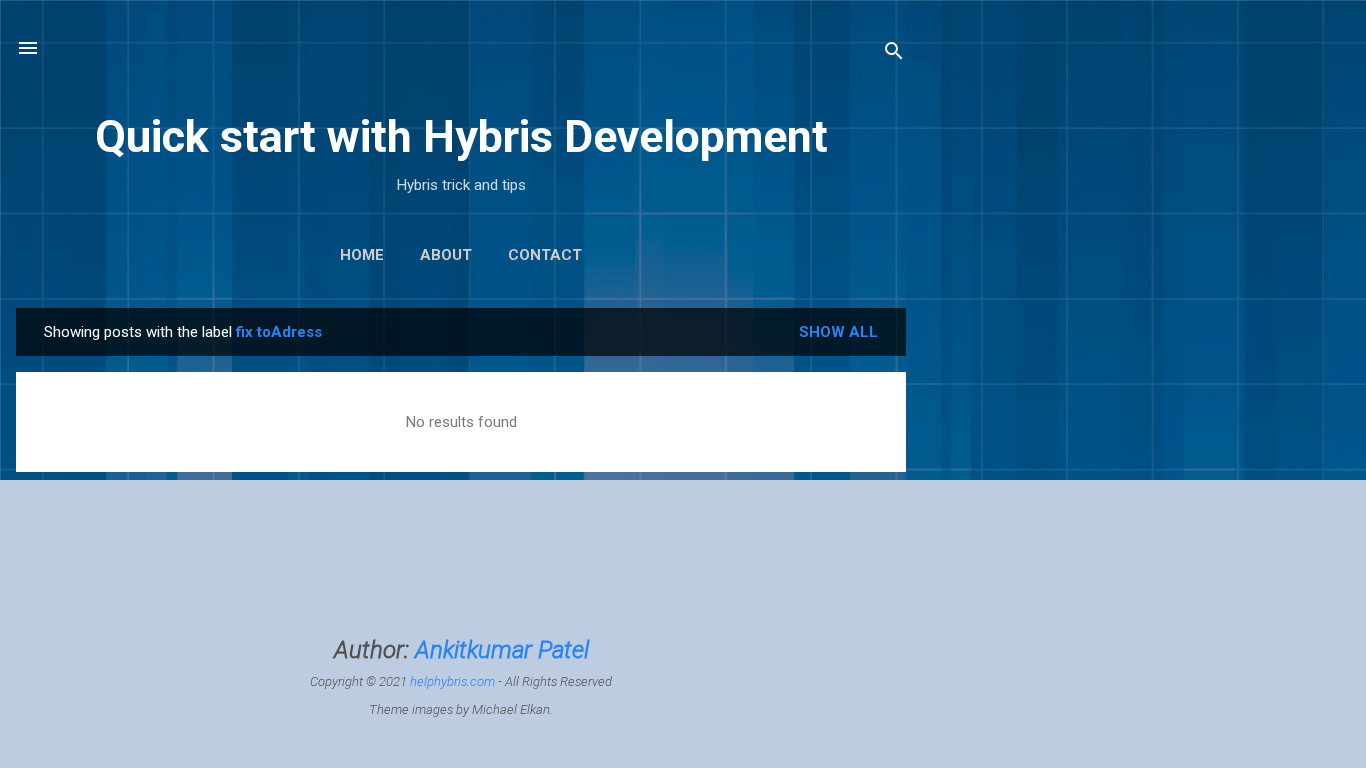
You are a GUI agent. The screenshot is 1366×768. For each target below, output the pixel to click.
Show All (838, 332)
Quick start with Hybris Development (461, 136)
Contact (545, 255)
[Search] (894, 54)
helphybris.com (452, 681)
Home (362, 255)
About (446, 255)
